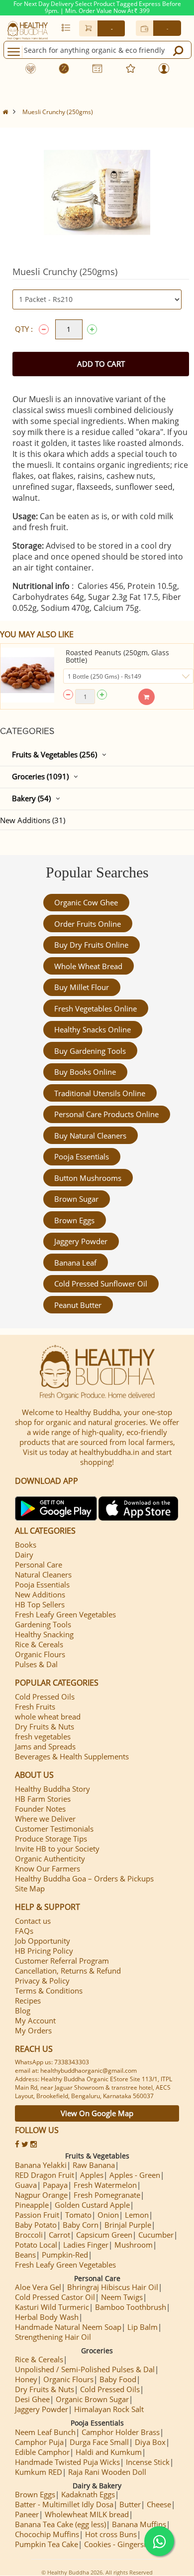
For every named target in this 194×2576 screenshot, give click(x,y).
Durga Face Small (99, 2442)
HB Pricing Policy (44, 1951)
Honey (26, 2379)
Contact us (33, 1921)
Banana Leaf (75, 1263)
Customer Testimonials (54, 1829)
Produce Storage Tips (51, 1839)
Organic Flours (40, 1654)
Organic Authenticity (50, 1859)
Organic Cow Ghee (86, 902)
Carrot (59, 2235)
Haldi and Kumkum (109, 2452)
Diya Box (150, 2442)
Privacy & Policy (42, 1981)
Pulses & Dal (36, 1664)
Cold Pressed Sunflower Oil (101, 1284)
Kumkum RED (39, 2472)
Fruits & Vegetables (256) (54, 754)
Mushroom (134, 2245)
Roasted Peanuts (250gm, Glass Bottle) (117, 656)
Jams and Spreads (45, 1746)
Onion (108, 2215)
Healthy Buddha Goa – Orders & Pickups (84, 1878)
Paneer (27, 2514)
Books (26, 1545)
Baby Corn (81, 2225)
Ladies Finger (86, 2245)
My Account (35, 2020)
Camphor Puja (39, 2442)
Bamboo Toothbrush (131, 2307)
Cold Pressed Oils (45, 1697)
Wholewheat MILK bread (87, 2514)
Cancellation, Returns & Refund (68, 1971)
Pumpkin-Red (65, 2255)
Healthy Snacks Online (93, 1029)
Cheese (159, 2504)
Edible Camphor (42, 2452)
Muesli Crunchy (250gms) (58, 112)
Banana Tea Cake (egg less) (60, 2524)
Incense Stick (148, 2462)
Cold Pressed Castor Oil (55, 2297)
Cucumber (156, 2235)
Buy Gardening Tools (90, 1051)
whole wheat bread (88, 966)
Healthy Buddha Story (52, 1789)
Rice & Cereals (39, 1644)
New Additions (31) (33, 820)
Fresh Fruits (35, 1707)
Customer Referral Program (62, 1961)
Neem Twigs (122, 2297)
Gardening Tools (43, 1624)
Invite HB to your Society (57, 1849)
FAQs (24, 1931)
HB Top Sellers (40, 1604)
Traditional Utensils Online (100, 1093)
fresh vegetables (43, 1736)
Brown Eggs (74, 1220)
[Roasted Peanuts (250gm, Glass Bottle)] (27, 675)
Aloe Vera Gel (38, 2287)
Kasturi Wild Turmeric (52, 2307)
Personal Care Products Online (106, 1114)
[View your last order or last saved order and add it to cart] (66, 27)
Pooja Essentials (82, 1156)
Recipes (28, 2001)
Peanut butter (78, 1305)
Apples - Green (135, 2175)
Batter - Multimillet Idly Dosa (64, 2504)
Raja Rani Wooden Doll (107, 2472)
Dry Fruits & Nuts (45, 1726)
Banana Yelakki (41, 2165)
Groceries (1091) (40, 776)
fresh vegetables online (96, 1008)
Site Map (30, 1888)
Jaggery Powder (81, 1241)
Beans (25, 2255)
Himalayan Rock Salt (109, 2409)
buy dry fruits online (91, 945)
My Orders (33, 2030)
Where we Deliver (45, 1819)
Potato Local (36, 2245)
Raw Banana (94, 2165)
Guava (26, 2185)
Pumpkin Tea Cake (47, 2544)
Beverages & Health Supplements (72, 1756)
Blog (23, 2010)
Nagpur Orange (41, 2195)
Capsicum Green (104, 2235)
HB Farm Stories (43, 1799)
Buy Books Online (85, 1072)
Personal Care (39, 1565)
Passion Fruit (37, 2215)
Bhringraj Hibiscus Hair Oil (113, 2287)
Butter (130, 2504)
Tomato (78, 2215)
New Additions (40, 1594)
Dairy (24, 1555)
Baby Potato (36, 2225)
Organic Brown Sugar (92, 2399)
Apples (92, 2175)
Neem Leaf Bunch (45, 2432)
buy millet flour (82, 987)
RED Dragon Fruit (45, 2175)
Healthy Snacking (44, 1634)
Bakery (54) (31, 798)
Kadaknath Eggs (88, 2494)
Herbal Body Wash (47, 2317)
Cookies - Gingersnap (120, 2544)
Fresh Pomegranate (107, 2195)
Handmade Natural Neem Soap (68, 2327)
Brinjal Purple (128, 2225)
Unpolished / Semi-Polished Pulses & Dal (85, 2369)
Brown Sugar (76, 1199)
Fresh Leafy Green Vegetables (65, 1614)
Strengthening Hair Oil (53, 2337)
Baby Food (118, 2379)
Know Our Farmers (48, 1868)
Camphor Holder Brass (121, 2432)
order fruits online (88, 924)
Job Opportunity (43, 1941)
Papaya (55, 2185)
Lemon (137, 2215)
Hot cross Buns (111, 2534)
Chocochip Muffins (47, 2534)
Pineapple (32, 2205)
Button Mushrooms (88, 1178)
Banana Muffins (139, 2524)
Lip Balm (143, 2327)
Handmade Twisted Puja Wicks (67, 2462)
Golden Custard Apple (92, 2205)
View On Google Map (97, 2113)
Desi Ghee (32, 2399)
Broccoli (29, 2235)
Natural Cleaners (43, 1574)
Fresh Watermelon (105, 2185)
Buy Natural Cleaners (90, 1136)
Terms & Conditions (49, 1991)
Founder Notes (40, 1809)
